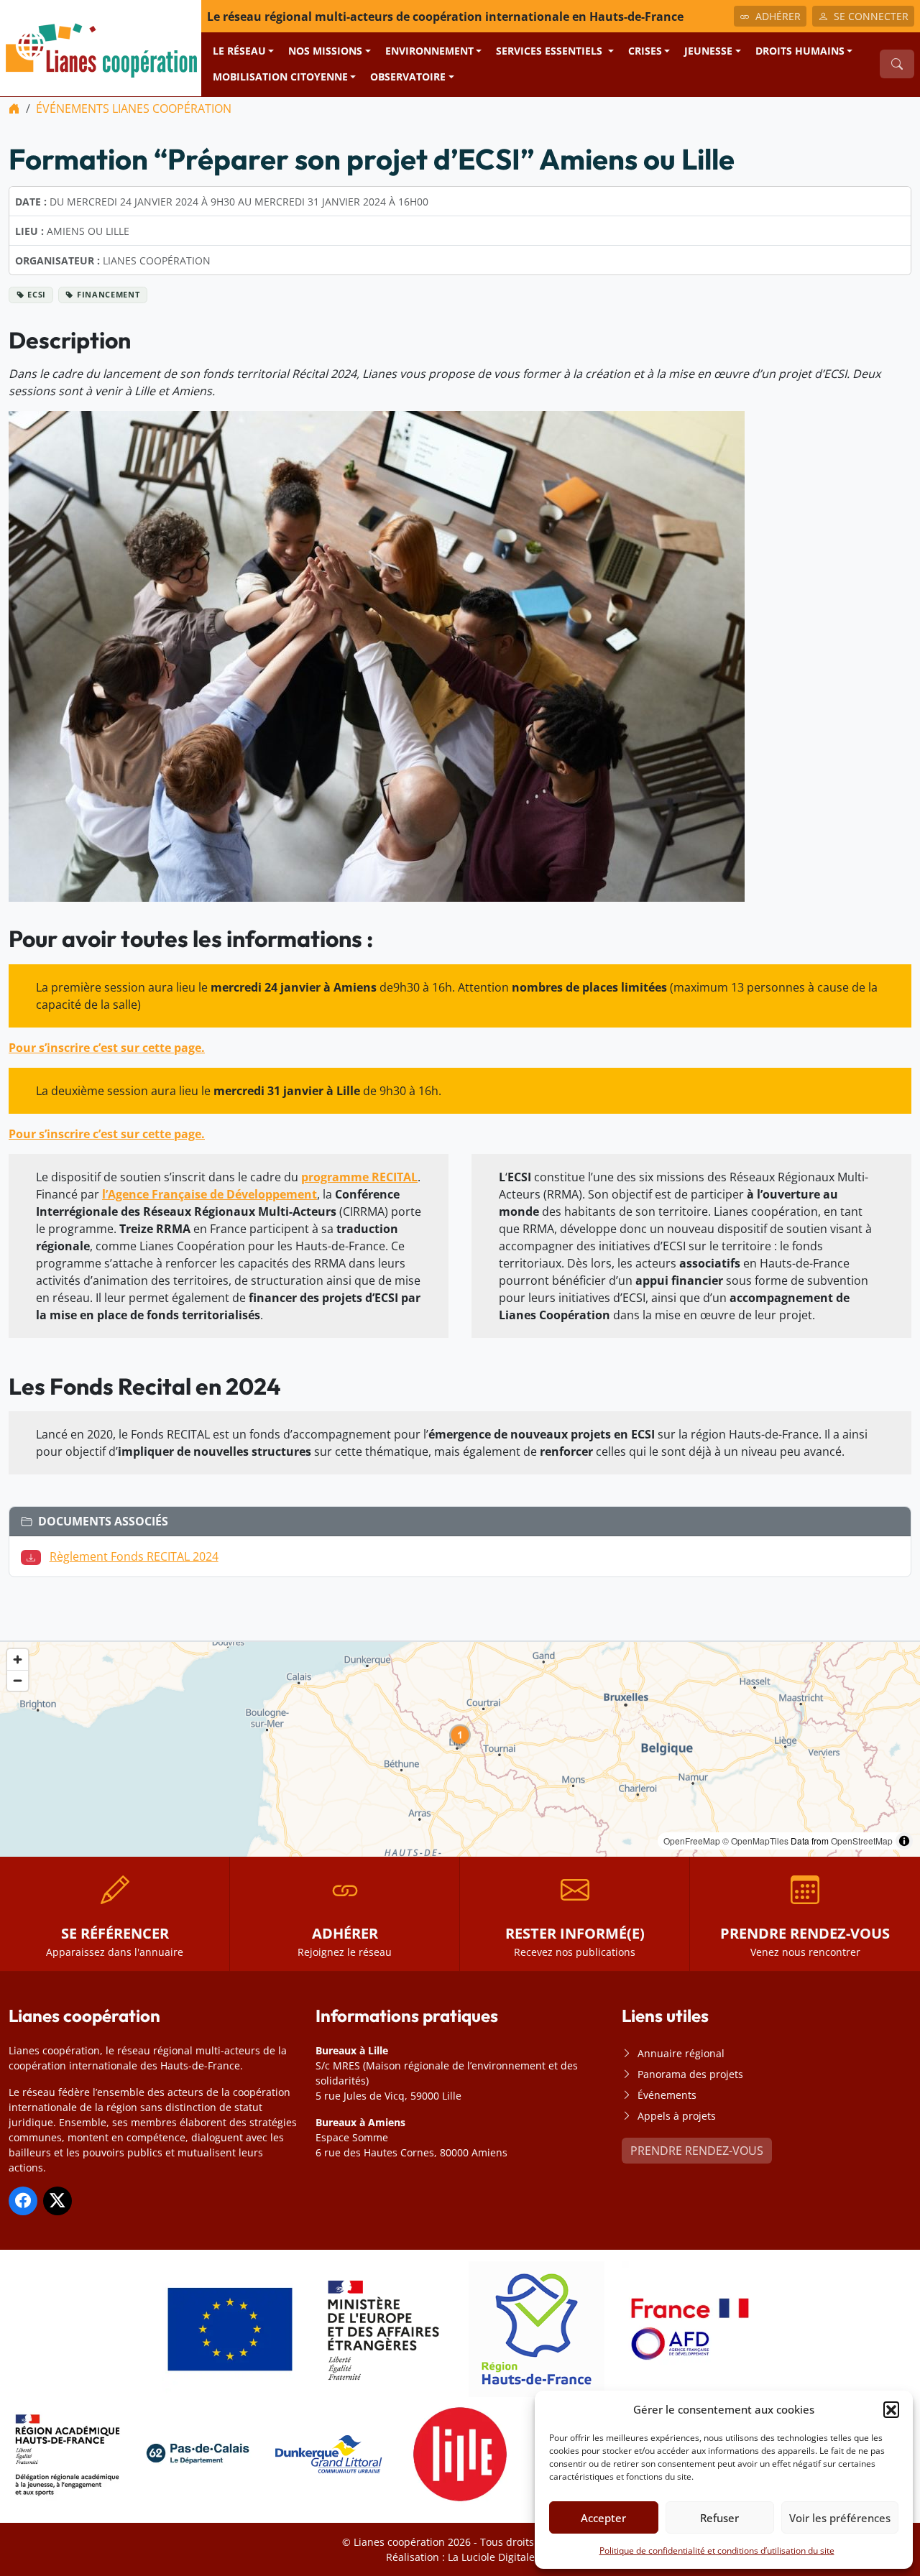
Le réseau (239, 51)
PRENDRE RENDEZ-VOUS (697, 2151)
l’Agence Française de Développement (210, 1194)
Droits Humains (800, 51)
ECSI (37, 294)
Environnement (429, 51)
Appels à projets (677, 2116)
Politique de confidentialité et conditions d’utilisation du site (717, 2550)
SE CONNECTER (871, 16)
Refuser (719, 2518)
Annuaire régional (681, 2053)
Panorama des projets (690, 2074)
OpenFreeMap (692, 1841)
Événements (667, 2095)
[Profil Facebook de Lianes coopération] (23, 2201)
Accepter (603, 2518)
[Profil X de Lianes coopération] (57, 2201)
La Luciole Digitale (491, 2557)
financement (108, 294)
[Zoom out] (18, 1680)
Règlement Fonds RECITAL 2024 (134, 1556)
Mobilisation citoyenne (280, 77)
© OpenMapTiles (755, 1841)
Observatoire (408, 77)
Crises (645, 51)
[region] (460, 1749)
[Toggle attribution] (904, 1841)
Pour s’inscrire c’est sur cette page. (107, 1048)
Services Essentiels (551, 51)
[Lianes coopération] (101, 47)
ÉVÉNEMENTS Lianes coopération (134, 109)
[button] (891, 2409)
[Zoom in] (18, 1659)
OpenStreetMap (862, 1841)
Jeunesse (708, 51)
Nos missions (325, 51)
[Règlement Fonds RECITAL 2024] (34, 1556)
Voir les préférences (840, 2518)
